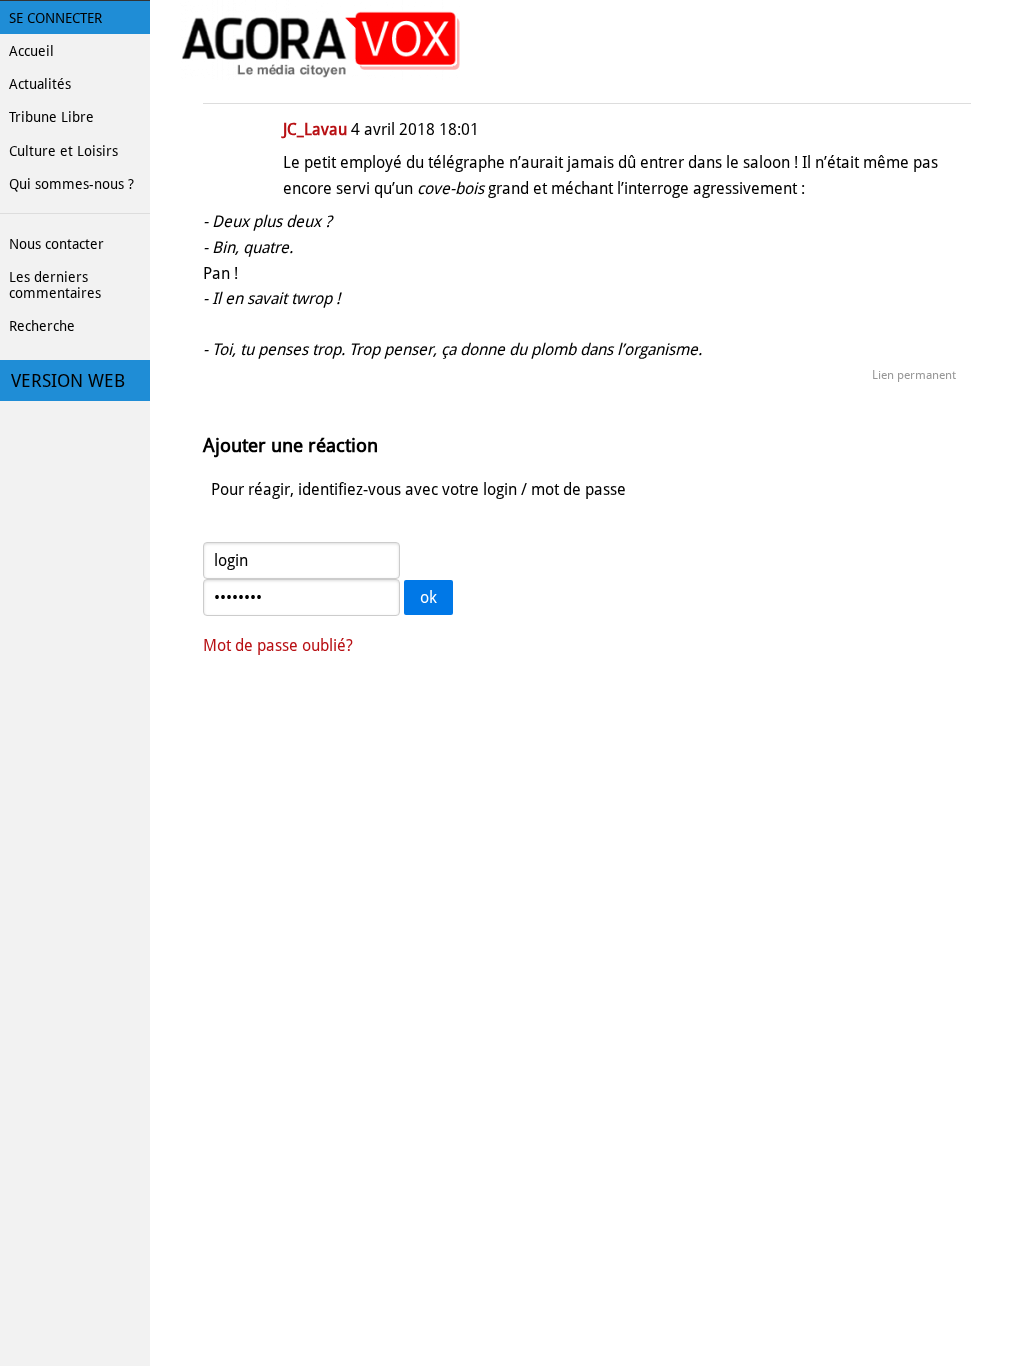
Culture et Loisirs (63, 151)
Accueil (31, 51)
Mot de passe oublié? (278, 645)
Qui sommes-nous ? (71, 184)
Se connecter (55, 18)
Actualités (40, 84)
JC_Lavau (315, 129)
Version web (68, 381)
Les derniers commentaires (55, 285)
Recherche (42, 326)
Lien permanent (914, 375)
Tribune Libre (51, 117)
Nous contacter (56, 244)
